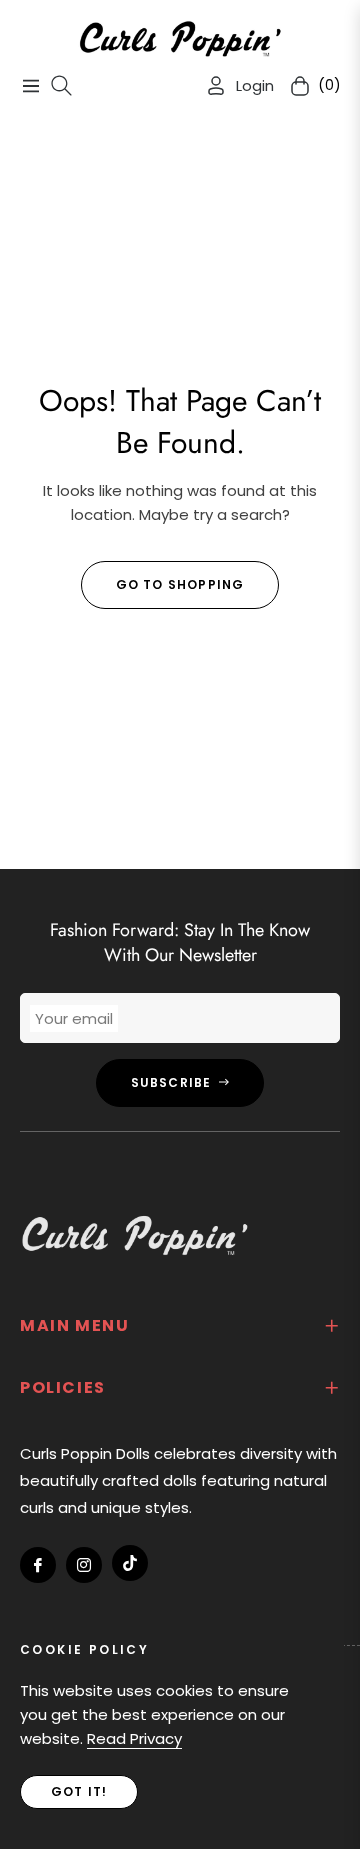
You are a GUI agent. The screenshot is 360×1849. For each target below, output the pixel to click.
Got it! (79, 1791)
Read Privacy (134, 1738)
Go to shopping (180, 584)
